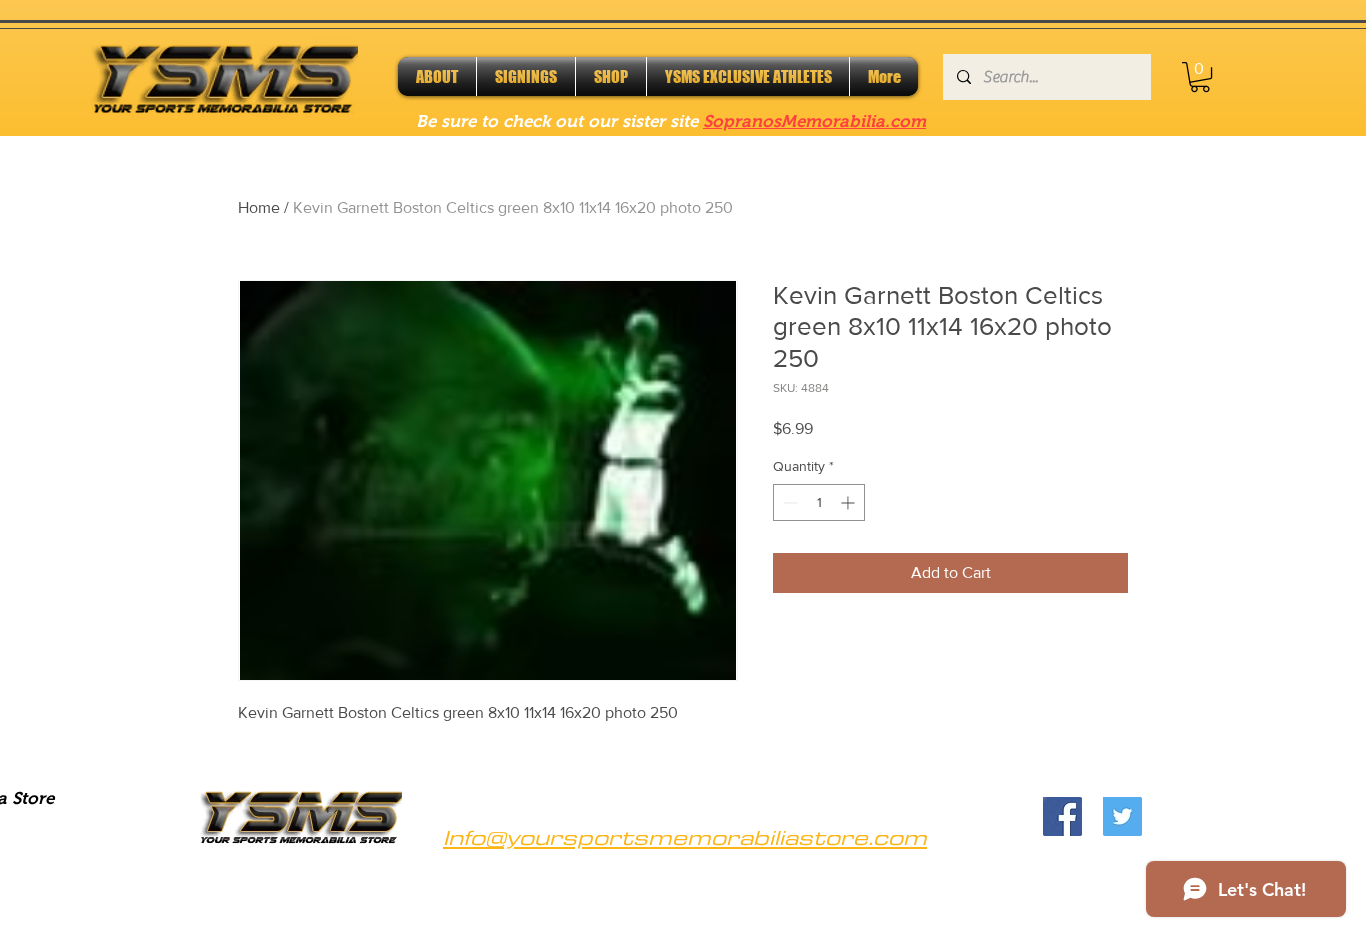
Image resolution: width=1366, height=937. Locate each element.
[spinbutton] (819, 502)
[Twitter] (1122, 816)
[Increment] (849, 502)
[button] (1200, 77)
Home (259, 207)
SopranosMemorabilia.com (814, 121)
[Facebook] (1062, 816)
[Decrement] (788, 502)
